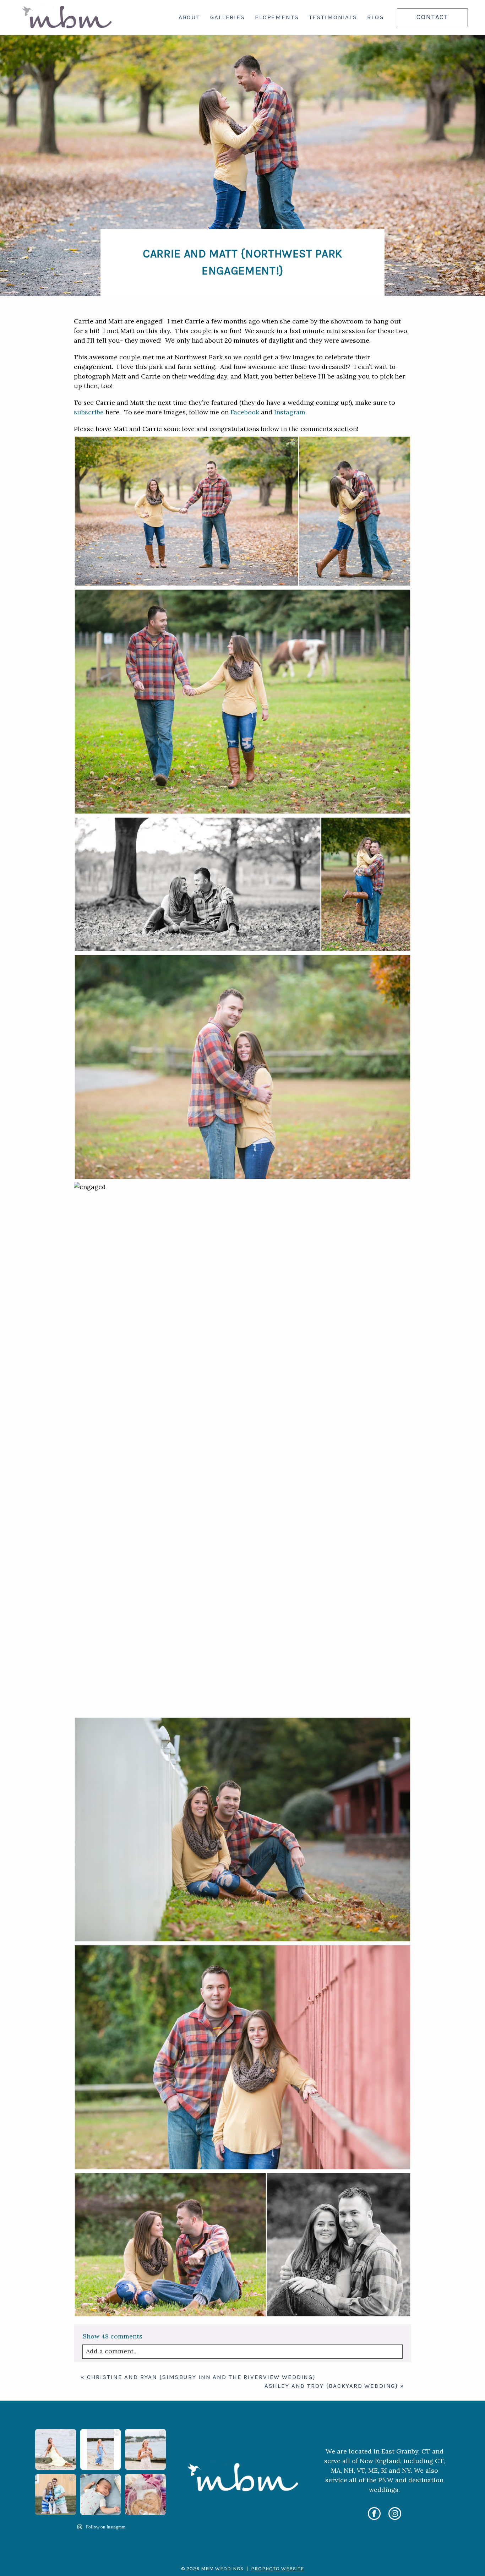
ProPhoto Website (277, 2569)
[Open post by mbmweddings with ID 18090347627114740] (145, 2495)
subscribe (89, 412)
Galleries (228, 17)
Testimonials (333, 17)
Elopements (277, 17)
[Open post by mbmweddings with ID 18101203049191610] (56, 2449)
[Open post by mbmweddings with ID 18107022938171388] (101, 2449)
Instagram (290, 412)
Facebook (245, 412)
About (189, 17)
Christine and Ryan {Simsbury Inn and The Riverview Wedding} (201, 2377)
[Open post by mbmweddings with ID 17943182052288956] (145, 2449)
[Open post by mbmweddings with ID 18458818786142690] (56, 2495)
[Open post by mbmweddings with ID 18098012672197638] (101, 2495)
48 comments (113, 2336)
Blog (375, 17)
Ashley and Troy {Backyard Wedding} (331, 2386)
